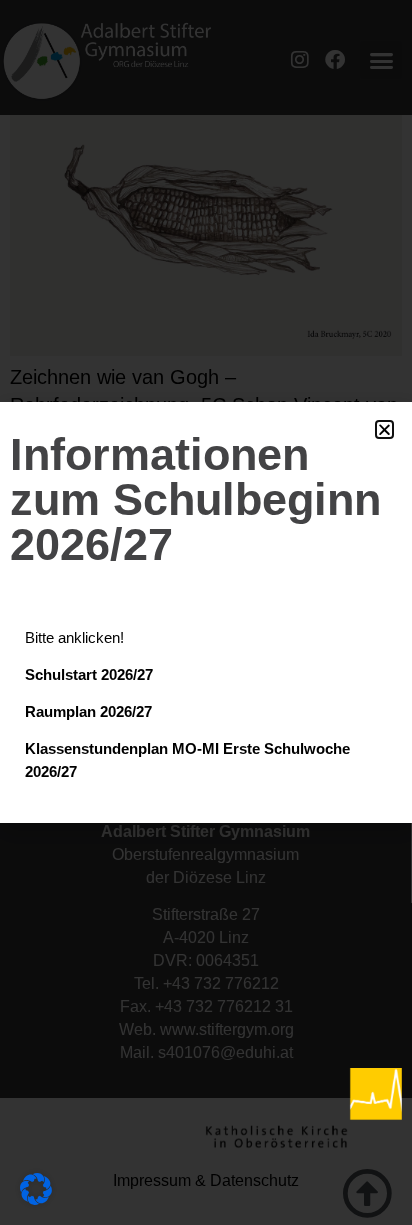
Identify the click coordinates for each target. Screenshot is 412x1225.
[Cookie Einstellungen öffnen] (36, 1198)
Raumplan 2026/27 (88, 711)
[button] (384, 429)
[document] (206, 612)
